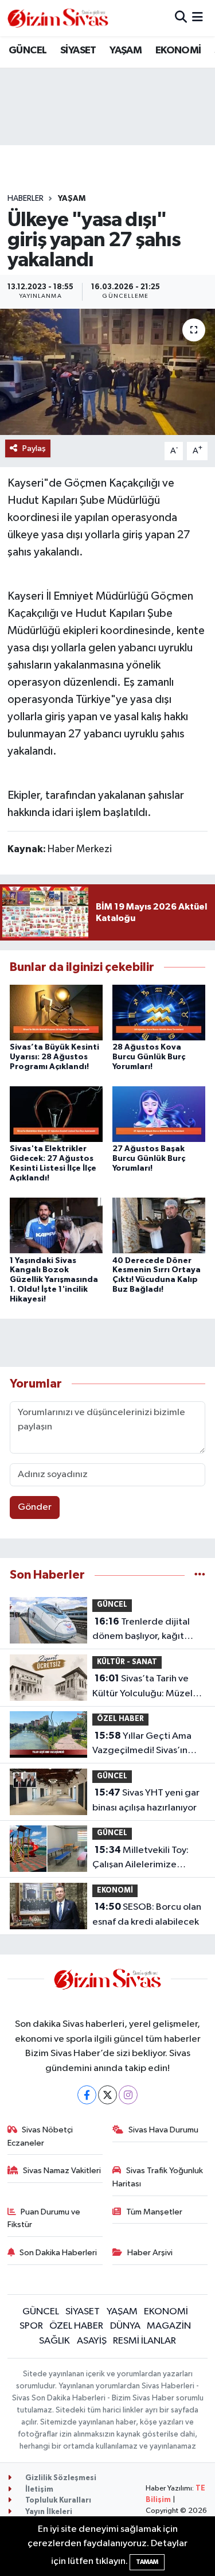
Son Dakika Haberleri (58, 2253)
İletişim (38, 2490)
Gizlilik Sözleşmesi (60, 2478)
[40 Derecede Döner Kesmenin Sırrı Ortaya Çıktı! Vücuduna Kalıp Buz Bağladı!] (159, 1225)
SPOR (31, 2326)
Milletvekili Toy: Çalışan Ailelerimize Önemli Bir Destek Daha (142, 1859)
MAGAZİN (169, 2326)
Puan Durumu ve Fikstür (44, 2218)
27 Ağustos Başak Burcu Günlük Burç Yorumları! (149, 1159)
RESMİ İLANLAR (144, 2341)
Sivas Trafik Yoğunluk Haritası (158, 2177)
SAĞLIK (54, 2341)
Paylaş (34, 448)
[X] (107, 2095)
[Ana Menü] (198, 18)
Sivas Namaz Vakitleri (62, 2171)
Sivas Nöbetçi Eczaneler (40, 2136)
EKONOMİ (178, 50)
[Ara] (181, 18)
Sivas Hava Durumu (163, 2130)
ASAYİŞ (92, 2341)
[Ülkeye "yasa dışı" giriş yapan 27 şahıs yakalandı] (107, 372)
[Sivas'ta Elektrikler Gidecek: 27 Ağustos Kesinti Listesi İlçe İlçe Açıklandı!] (56, 1114)
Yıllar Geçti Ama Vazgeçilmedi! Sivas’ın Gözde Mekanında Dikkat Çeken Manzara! (147, 1744)
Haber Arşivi (150, 2253)
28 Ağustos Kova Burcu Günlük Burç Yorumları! (149, 1057)
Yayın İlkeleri (48, 2512)
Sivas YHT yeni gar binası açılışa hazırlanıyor (146, 1800)
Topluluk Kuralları (57, 2501)
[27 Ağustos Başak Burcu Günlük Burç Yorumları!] (159, 1114)
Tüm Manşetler (154, 2212)
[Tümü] (200, 1575)
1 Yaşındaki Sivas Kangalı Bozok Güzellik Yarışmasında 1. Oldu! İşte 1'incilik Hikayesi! (54, 1280)
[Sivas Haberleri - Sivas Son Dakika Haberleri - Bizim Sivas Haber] (58, 18)
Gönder (35, 1507)
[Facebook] (87, 2095)
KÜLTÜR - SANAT (127, 1662)
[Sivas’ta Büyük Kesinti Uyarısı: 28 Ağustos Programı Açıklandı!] (56, 1012)
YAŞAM (126, 50)
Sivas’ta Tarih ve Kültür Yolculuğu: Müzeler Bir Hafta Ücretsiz (147, 1687)
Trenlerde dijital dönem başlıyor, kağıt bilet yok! (141, 1630)
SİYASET (78, 50)
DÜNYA (125, 2326)
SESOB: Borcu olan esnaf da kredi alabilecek (147, 1914)
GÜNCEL (28, 50)
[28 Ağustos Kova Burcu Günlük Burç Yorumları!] (159, 1012)
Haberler (26, 199)
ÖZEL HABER (120, 1719)
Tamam (147, 2562)
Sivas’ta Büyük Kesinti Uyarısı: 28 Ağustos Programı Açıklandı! (54, 1057)
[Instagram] (128, 2095)
